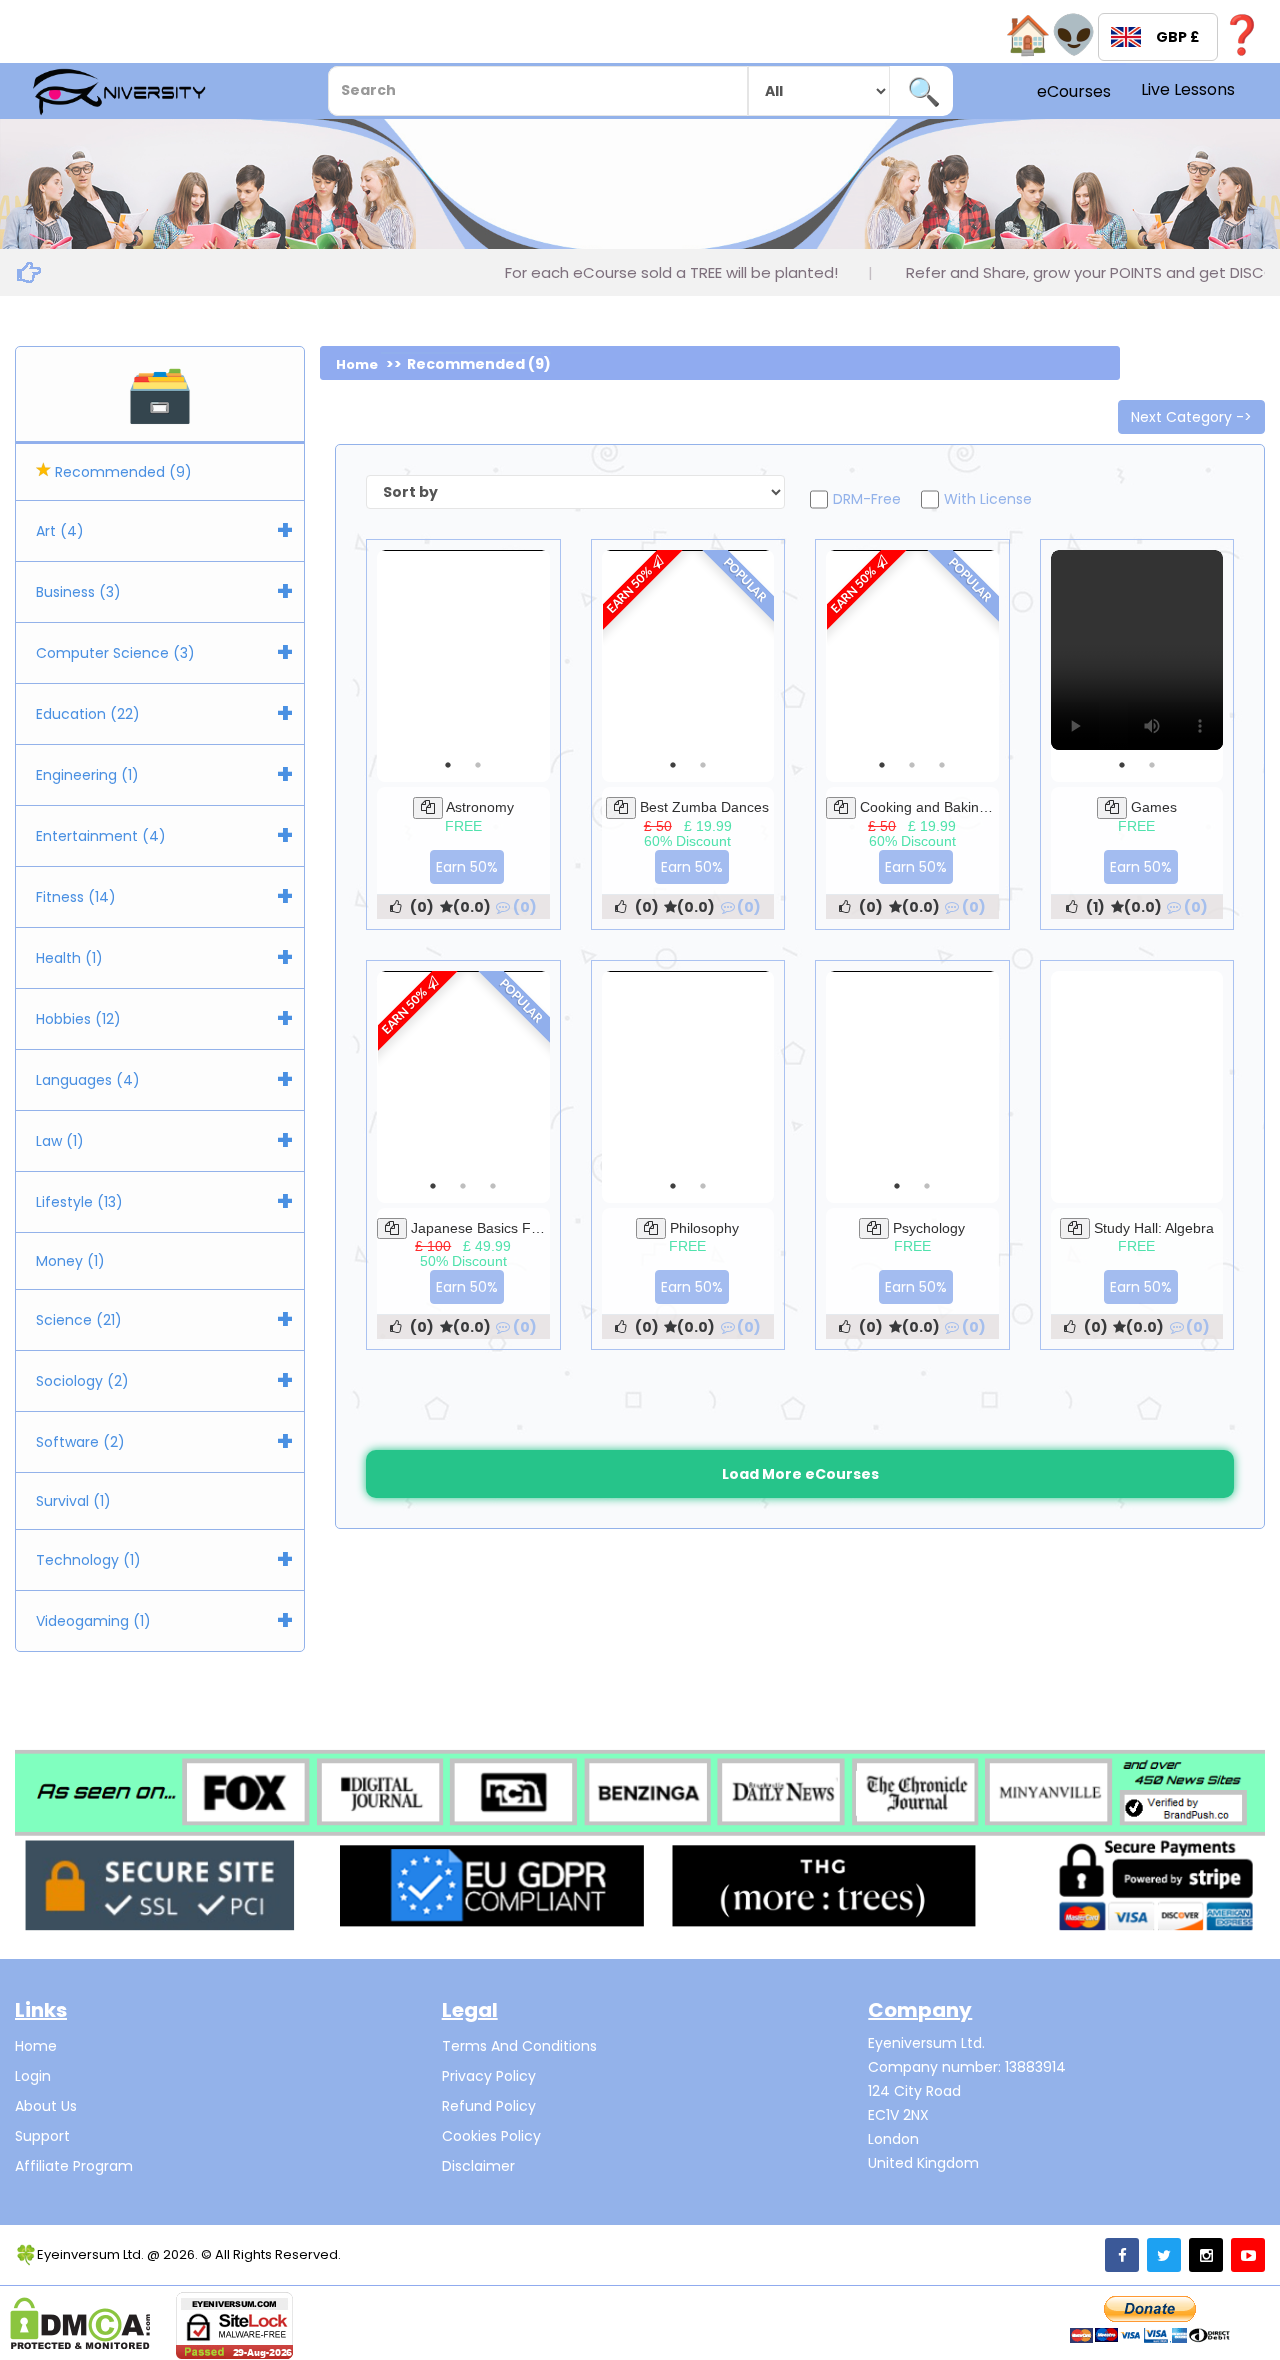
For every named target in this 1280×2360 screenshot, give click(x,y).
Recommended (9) (121, 472)
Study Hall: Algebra (1154, 1228)
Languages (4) (88, 1080)
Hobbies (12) (78, 1019)
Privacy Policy (489, 2076)
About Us (46, 2106)
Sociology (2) (82, 1381)
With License (988, 499)
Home (357, 364)
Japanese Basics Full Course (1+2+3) (530, 1228)
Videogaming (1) (93, 1621)
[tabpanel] (1137, 650)
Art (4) (60, 531)
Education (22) (88, 714)
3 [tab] (942, 765)
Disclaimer (478, 2166)
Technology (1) (88, 1560)
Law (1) (60, 1141)
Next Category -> (1191, 417)
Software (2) (80, 1442)
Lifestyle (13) (79, 1202)
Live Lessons (1188, 89)
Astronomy (480, 807)
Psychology (929, 1228)
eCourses (1074, 91)
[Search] (923, 91)
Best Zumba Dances (704, 807)
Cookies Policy (491, 2136)
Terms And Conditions (519, 2046)
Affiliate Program (74, 2166)
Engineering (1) (87, 775)
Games (1154, 807)
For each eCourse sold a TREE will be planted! (582, 272)
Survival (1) (73, 1501)
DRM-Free (867, 499)
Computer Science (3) (115, 653)
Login (33, 2076)
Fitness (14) (76, 897)
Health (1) (69, 958)
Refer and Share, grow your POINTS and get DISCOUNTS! (1023, 272)
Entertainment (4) (101, 836)
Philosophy (704, 1228)
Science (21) (79, 1320)
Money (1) (70, 1261)
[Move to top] (1245, 2325)
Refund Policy (489, 2106)
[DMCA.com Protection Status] (80, 2323)
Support (42, 2136)
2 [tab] (478, 765)
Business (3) (78, 592)
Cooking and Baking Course (948, 807)
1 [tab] (448, 765)
